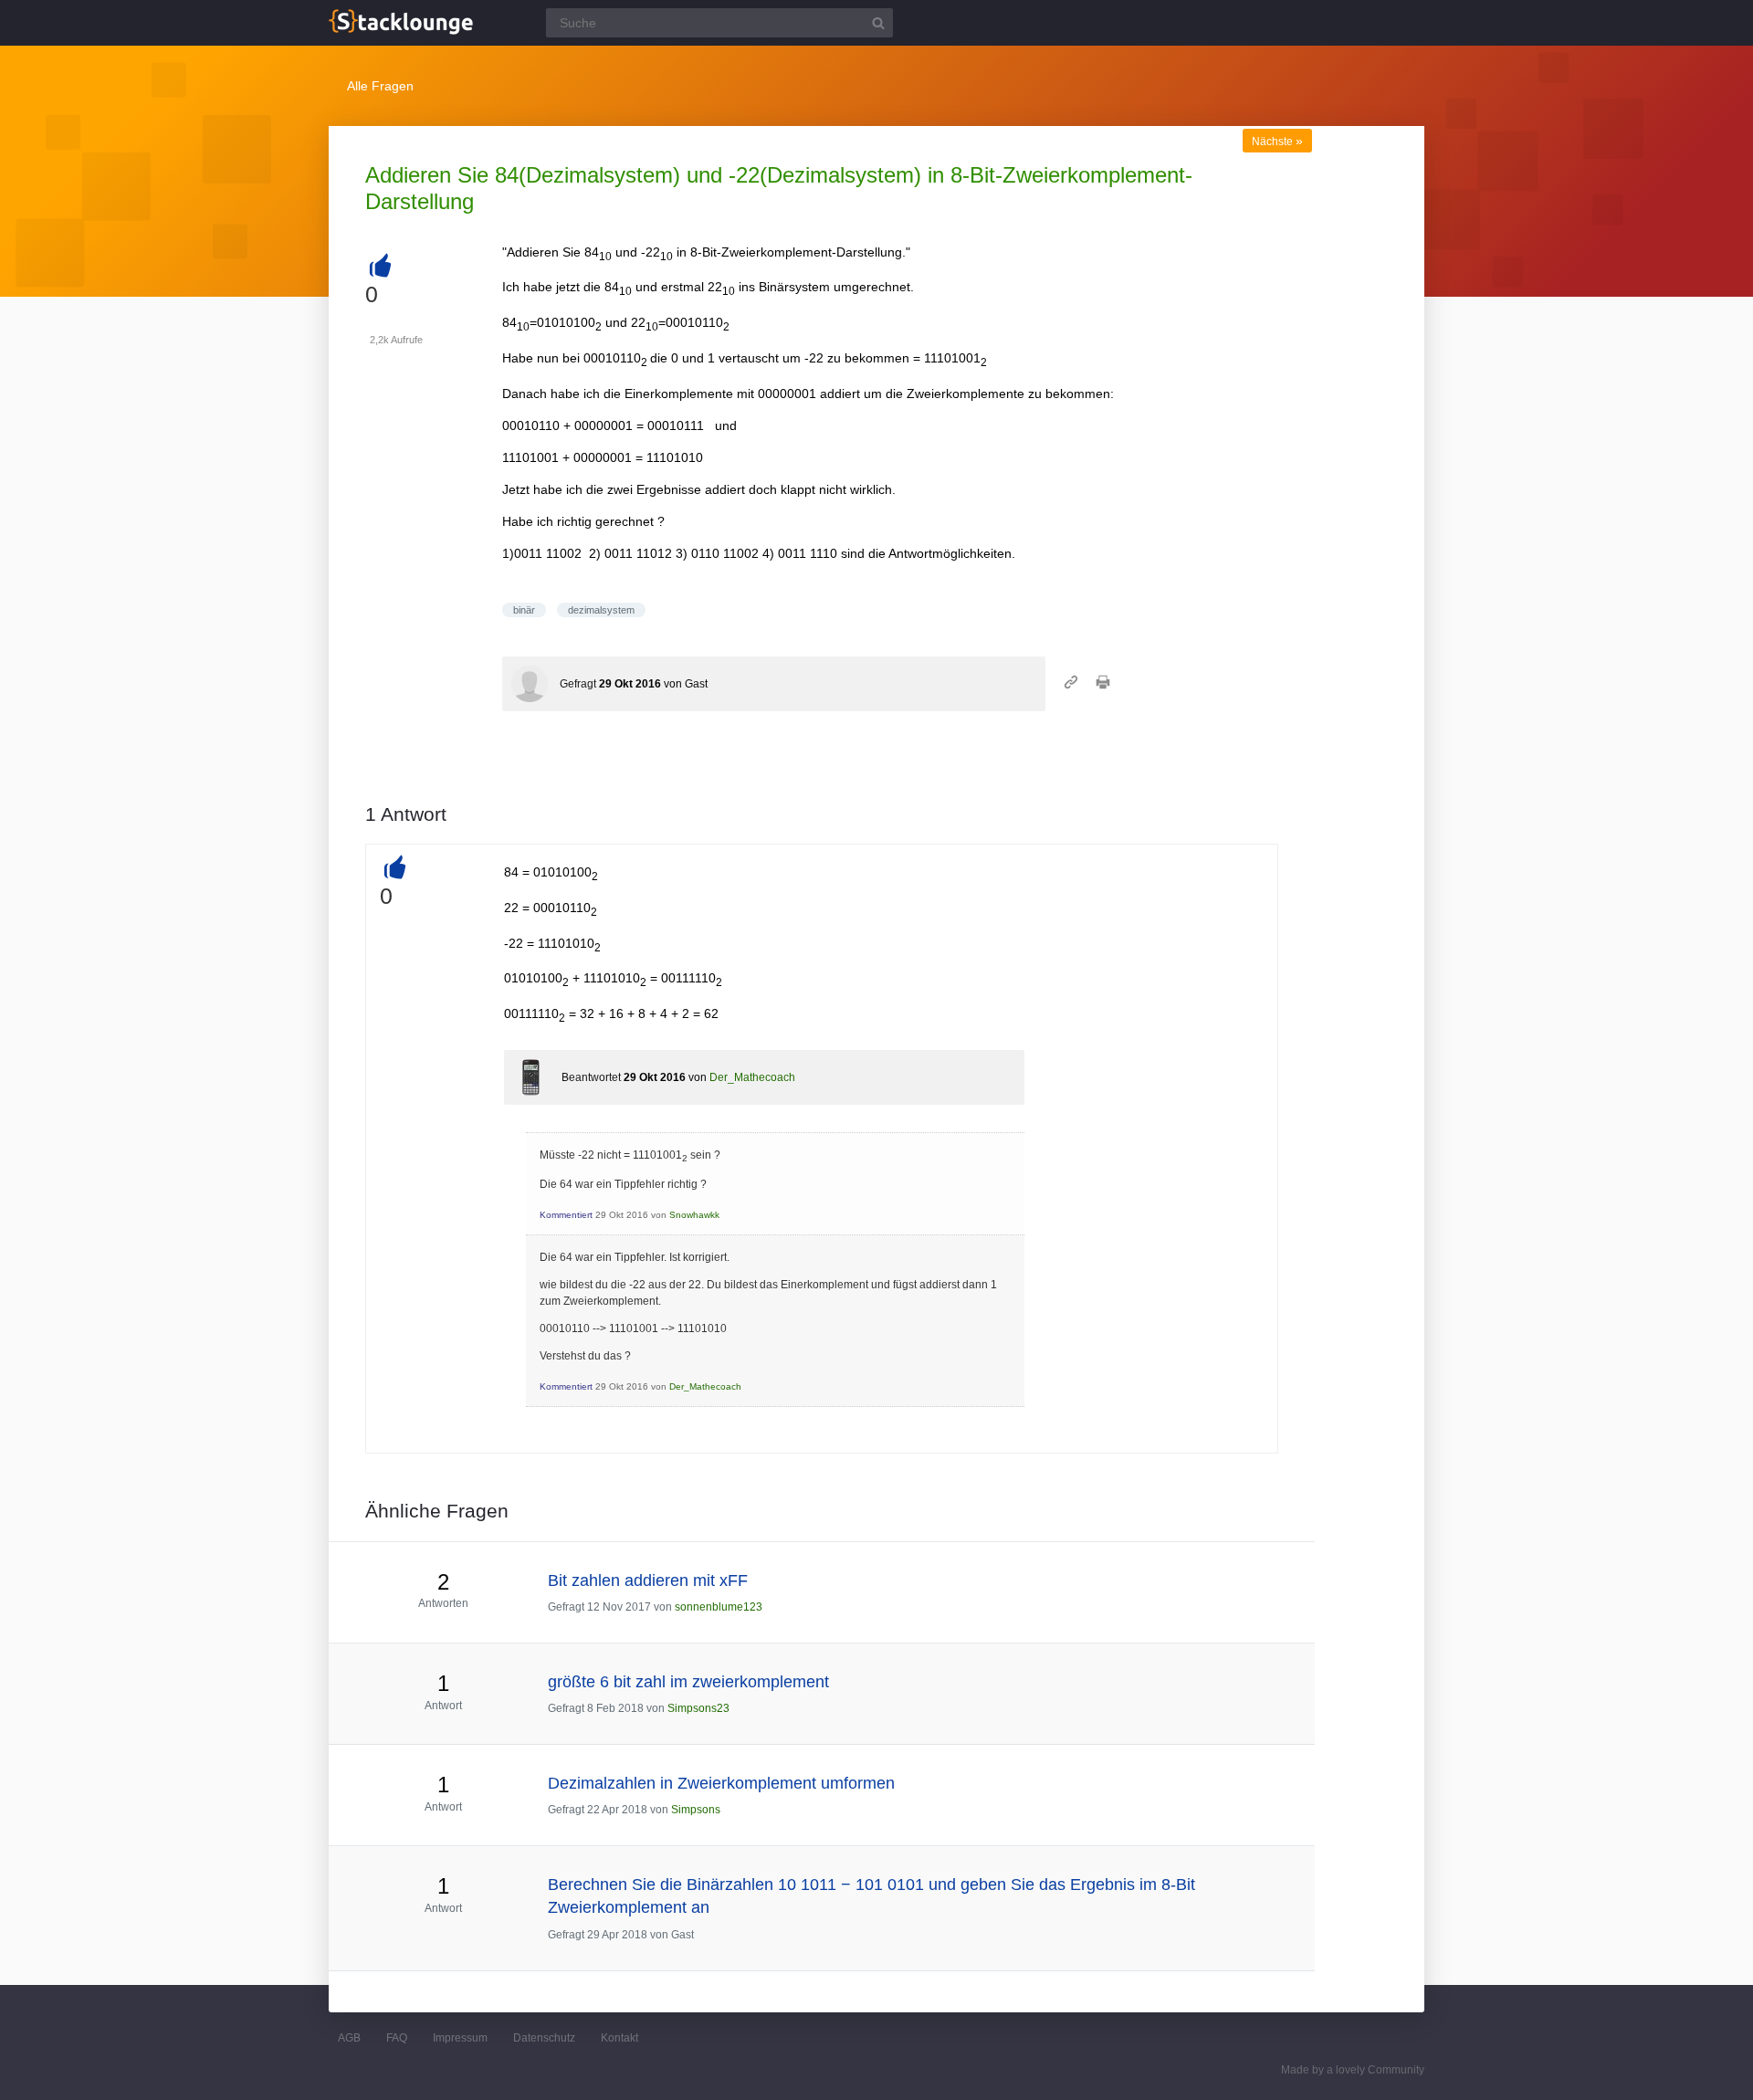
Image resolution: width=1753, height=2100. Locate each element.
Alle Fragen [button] (380, 86)
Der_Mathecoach (752, 1077)
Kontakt (619, 2038)
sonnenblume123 (719, 1607)
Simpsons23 (698, 1708)
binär (524, 610)
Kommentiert (566, 1215)
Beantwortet (591, 1077)
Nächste (1277, 142)
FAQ (397, 2038)
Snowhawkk (694, 1215)
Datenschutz (544, 2038)
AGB (349, 2038)
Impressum (460, 2038)
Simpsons (696, 1810)
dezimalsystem (601, 610)
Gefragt (578, 684)
